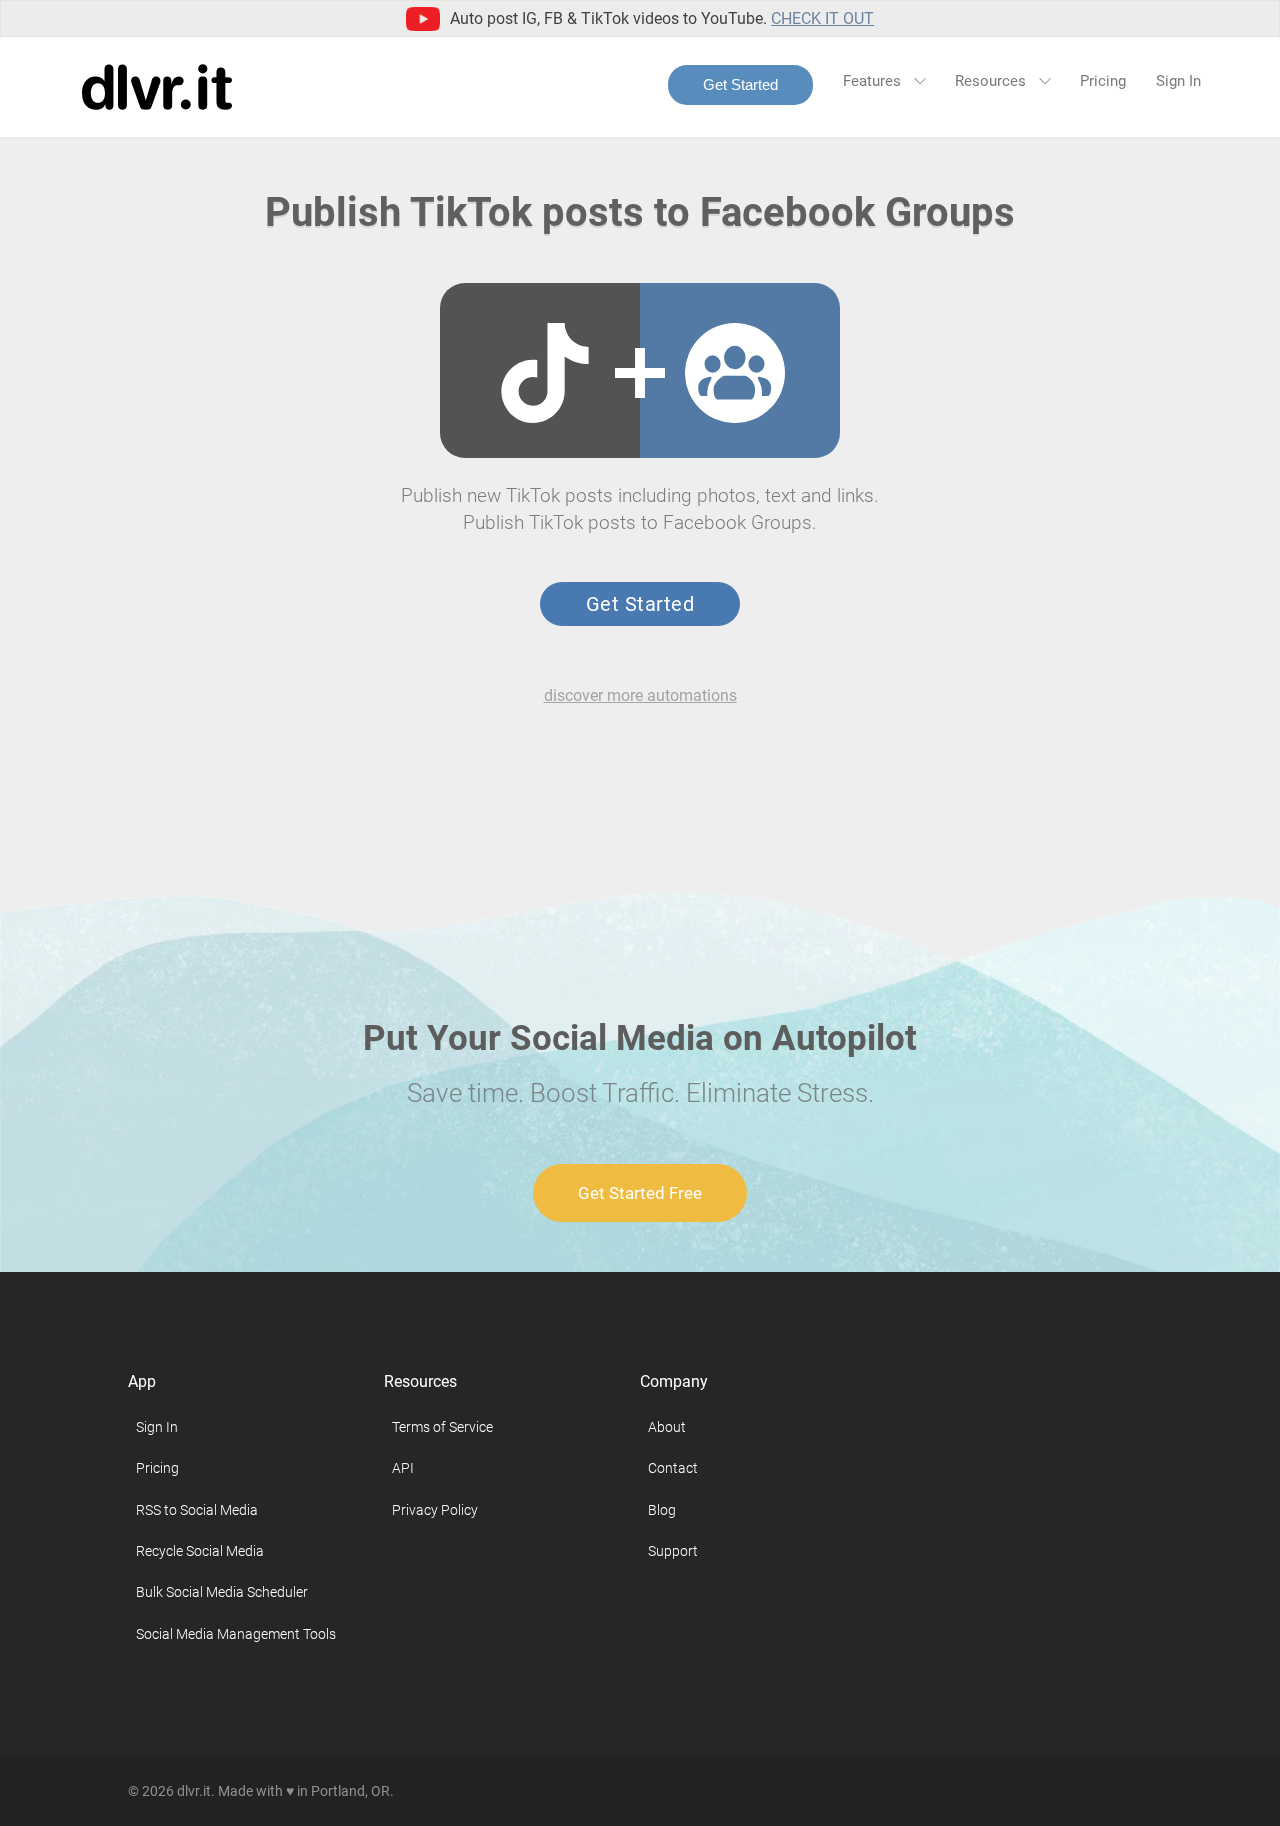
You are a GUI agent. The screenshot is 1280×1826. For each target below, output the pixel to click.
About (667, 1427)
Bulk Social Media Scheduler (222, 1592)
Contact (673, 1468)
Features (874, 81)
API (403, 1468)
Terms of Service (442, 1427)
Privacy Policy (435, 1510)
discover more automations (640, 695)
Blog (662, 1510)
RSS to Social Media (197, 1510)
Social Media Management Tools (236, 1634)
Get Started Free (640, 1193)
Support (673, 1551)
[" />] (545, 373)
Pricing (1103, 81)
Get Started (740, 84)
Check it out (822, 18)
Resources (992, 81)
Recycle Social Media (200, 1551)
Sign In (1178, 81)
